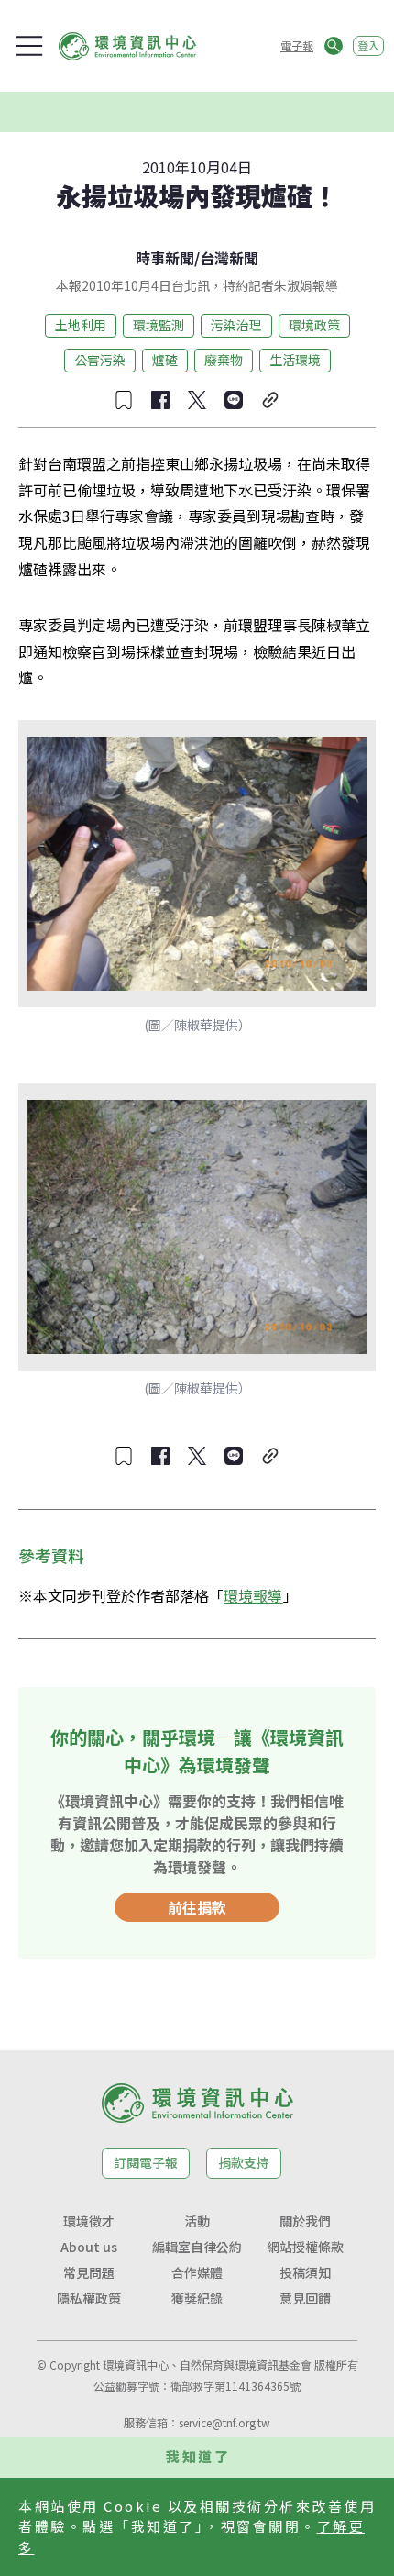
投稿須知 (305, 2272)
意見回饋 (305, 2298)
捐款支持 (244, 2162)
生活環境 (295, 360)
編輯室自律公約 (197, 2247)
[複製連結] (270, 400)
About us (89, 2247)
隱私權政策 (89, 2298)
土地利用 (81, 325)
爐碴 (165, 360)
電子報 (297, 45)
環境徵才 (89, 2221)
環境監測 (159, 325)
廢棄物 (224, 360)
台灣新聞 (229, 258)
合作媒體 (197, 2272)
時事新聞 (165, 258)
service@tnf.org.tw (224, 2422)
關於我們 (305, 2221)
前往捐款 (197, 1907)
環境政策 (314, 325)
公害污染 (100, 360)
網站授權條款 (305, 2247)
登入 (368, 45)
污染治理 (236, 325)
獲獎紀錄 (197, 2298)
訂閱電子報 (146, 2162)
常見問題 (89, 2272)
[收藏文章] (124, 400)
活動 (197, 2221)
